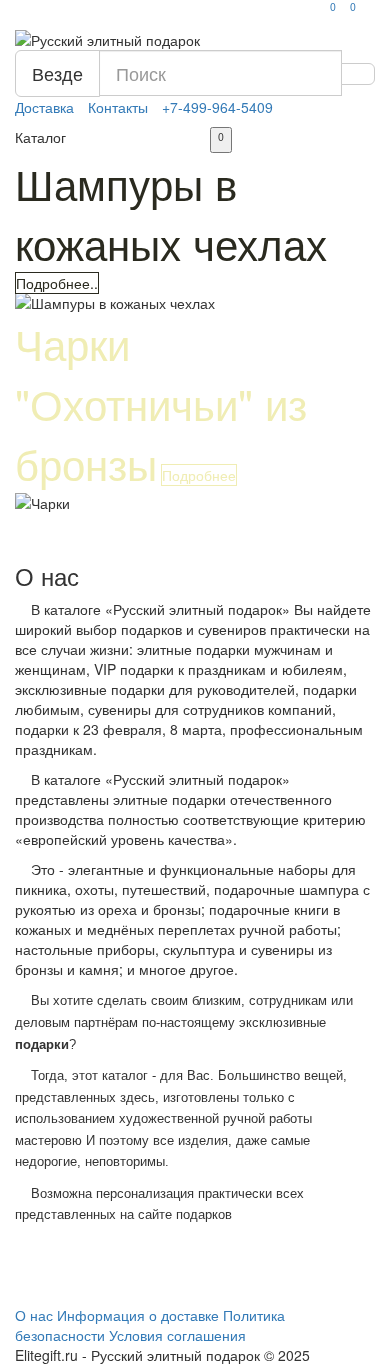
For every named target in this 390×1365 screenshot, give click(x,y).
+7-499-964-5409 (217, 107)
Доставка (44, 107)
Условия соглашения (177, 1335)
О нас (34, 1315)
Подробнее (199, 475)
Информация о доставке (138, 1315)
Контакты (118, 107)
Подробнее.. (57, 283)
